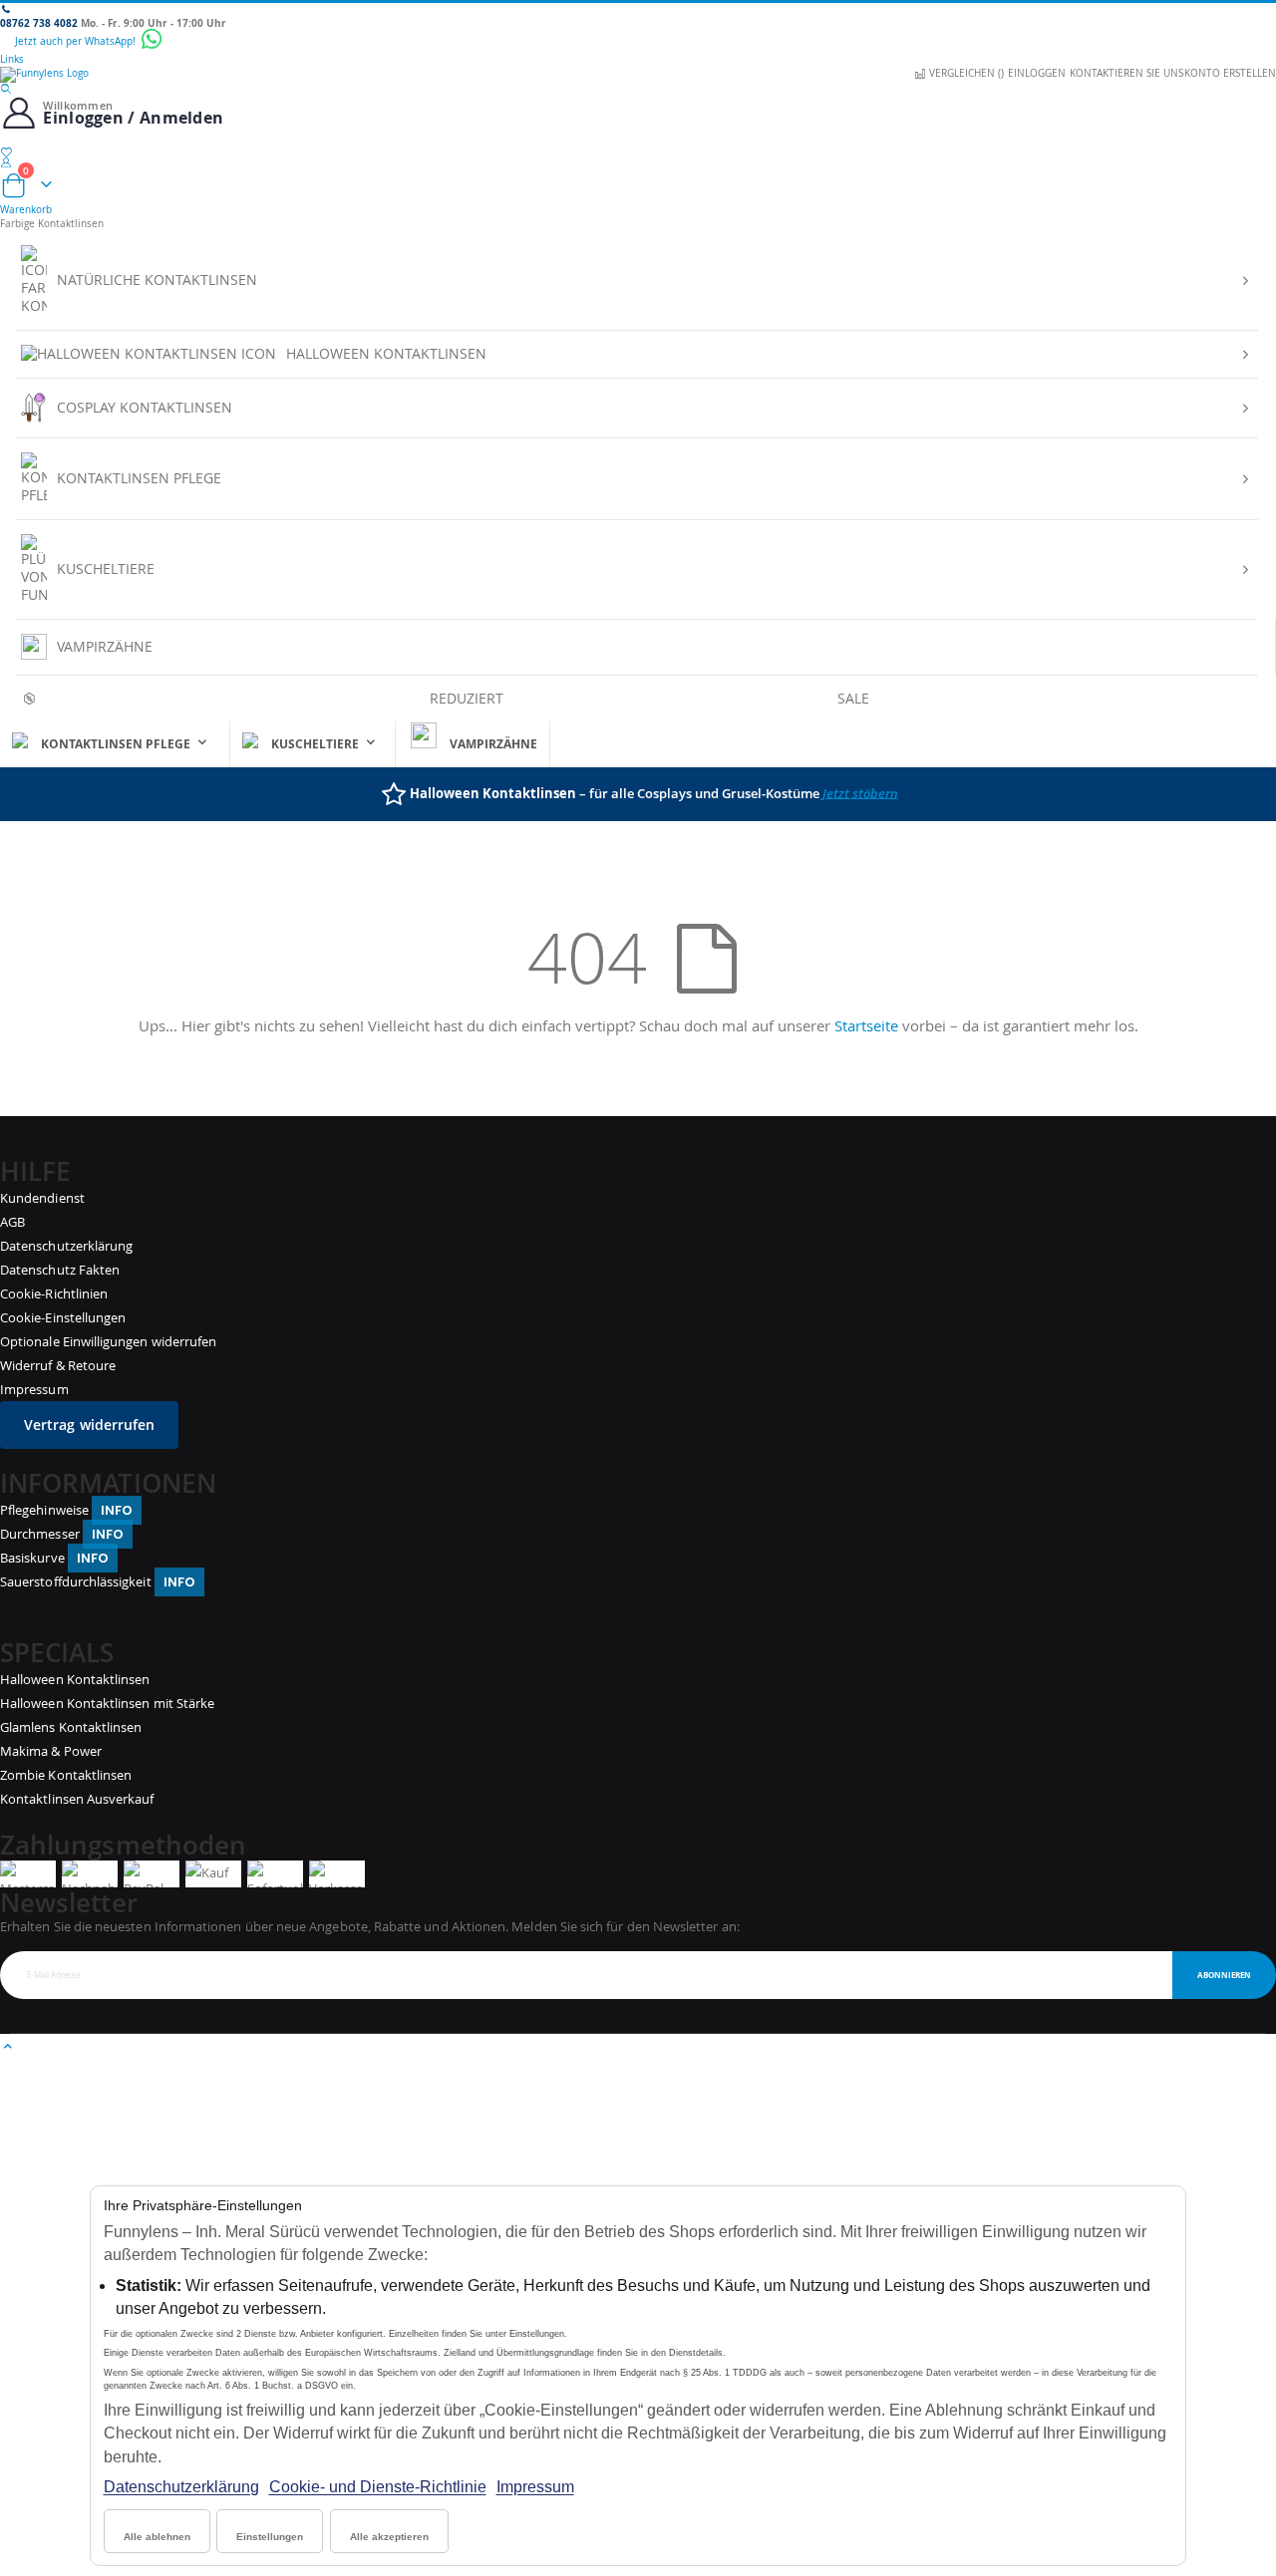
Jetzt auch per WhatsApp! (77, 41)
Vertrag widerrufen (89, 1425)
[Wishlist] (638, 152)
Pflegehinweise (66, 1510)
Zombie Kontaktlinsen (66, 1775)
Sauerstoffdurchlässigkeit (98, 1581)
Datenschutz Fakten (60, 1270)
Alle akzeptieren (389, 2537)
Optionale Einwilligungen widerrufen (108, 1341)
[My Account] (638, 162)
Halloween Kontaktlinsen (75, 1679)
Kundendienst (42, 1198)
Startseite (866, 1025)
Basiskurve (54, 1558)
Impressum (535, 2487)
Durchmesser (62, 1534)
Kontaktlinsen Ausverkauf (77, 1799)
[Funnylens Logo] (638, 75)
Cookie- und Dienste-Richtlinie (378, 2487)
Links (12, 59)
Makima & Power (51, 1751)
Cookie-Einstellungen (63, 1317)
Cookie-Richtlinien (54, 1293)
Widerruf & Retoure (58, 1365)
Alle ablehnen (157, 2537)
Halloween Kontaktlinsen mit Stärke (107, 1703)
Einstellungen (270, 2537)
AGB (12, 1222)
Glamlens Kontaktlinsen (71, 1727)
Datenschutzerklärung (181, 2487)
